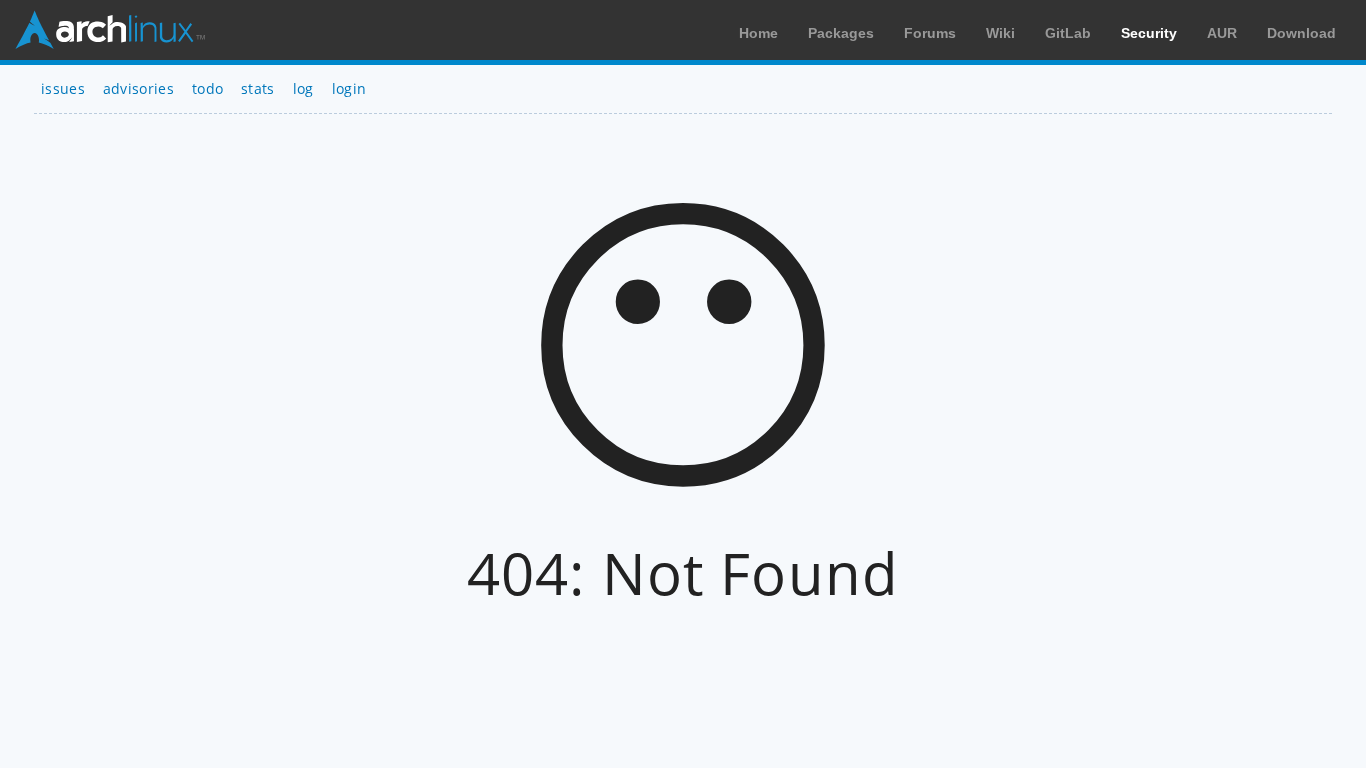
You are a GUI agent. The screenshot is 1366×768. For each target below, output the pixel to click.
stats (258, 88)
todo (207, 88)
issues (63, 88)
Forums (930, 33)
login (349, 88)
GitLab (1068, 33)
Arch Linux (110, 30)
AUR (1222, 33)
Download (1301, 33)
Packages (841, 33)
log (303, 88)
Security (1149, 33)
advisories (138, 88)
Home (758, 33)
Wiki (1000, 33)
